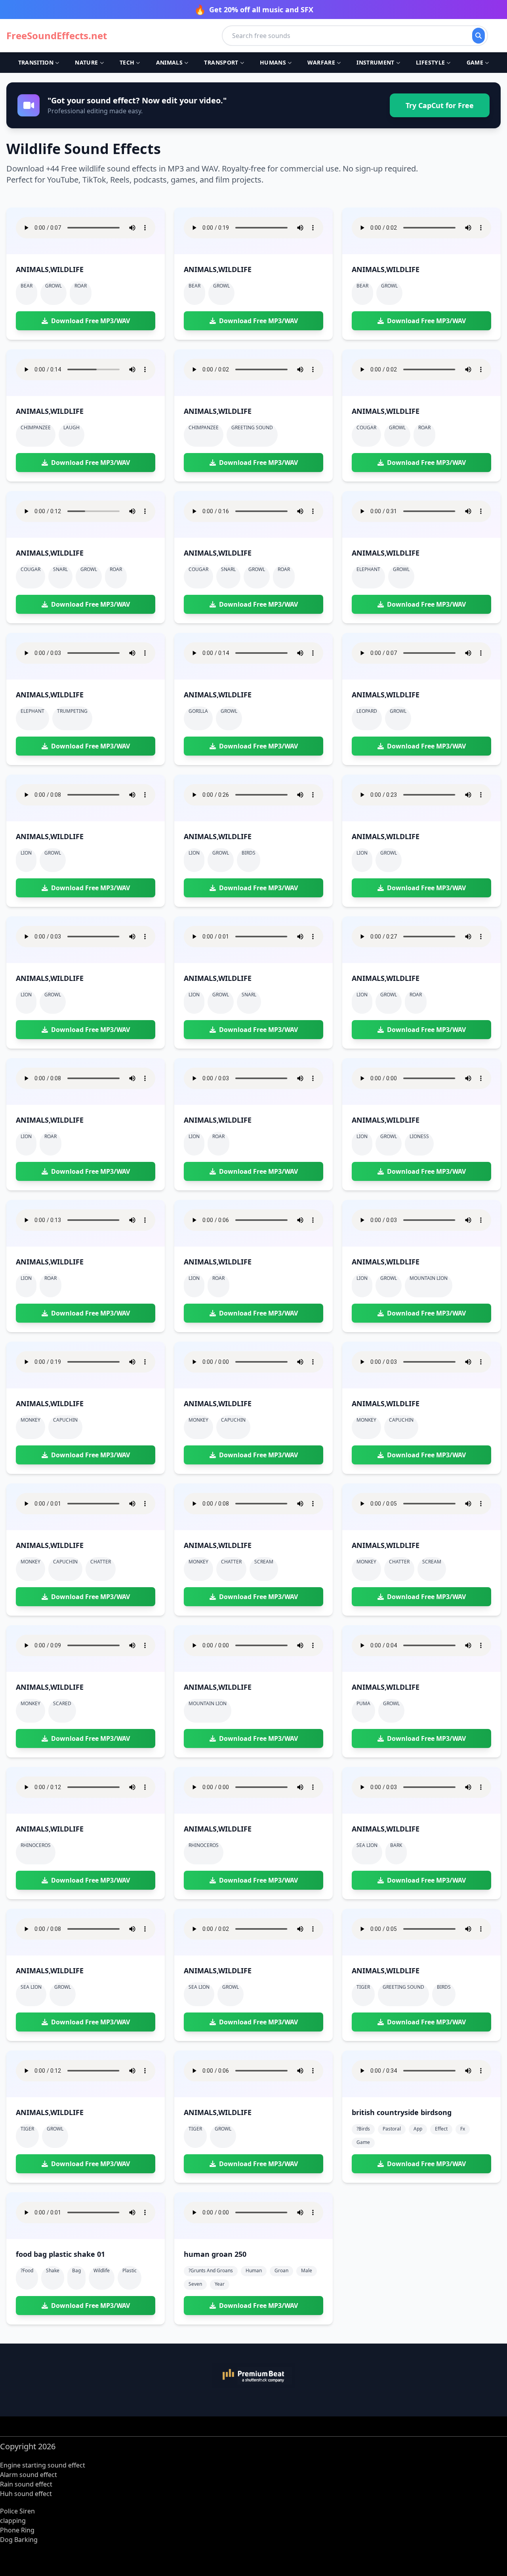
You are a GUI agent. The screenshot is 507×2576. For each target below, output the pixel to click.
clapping (13, 2521)
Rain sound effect (26, 2484)
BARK (396, 1845)
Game (475, 62)
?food (27, 2270)
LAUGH (71, 427)
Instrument (375, 62)
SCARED (62, 1703)
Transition (36, 62)
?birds (363, 2129)
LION (26, 853)
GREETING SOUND (252, 427)
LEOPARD (367, 711)
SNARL (60, 569)
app (418, 2129)
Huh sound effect (26, 2494)
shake (53, 2270)
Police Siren (17, 2511)
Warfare (321, 62)
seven (195, 2284)
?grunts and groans (211, 2270)
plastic (130, 2270)
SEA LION (367, 1845)
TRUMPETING (72, 711)
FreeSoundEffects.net (57, 36)
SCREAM (264, 1562)
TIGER (363, 1987)
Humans (273, 62)
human (254, 2270)
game (363, 2142)
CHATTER (101, 1562)
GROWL (53, 286)
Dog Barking (19, 2540)
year (220, 2284)
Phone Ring (17, 2530)
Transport (221, 62)
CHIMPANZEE (36, 427)
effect (441, 2129)
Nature (86, 62)
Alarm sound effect (29, 2475)
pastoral (392, 2129)
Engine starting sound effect (43, 2465)
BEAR (27, 286)
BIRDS (249, 853)
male (307, 2270)
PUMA (363, 1703)
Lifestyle (430, 62)
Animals (169, 62)
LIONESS (419, 1136)
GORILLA (198, 711)
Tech (127, 62)
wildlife (102, 2270)
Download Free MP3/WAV (91, 321)
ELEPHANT (368, 569)
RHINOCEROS (36, 1845)
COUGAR (366, 427)
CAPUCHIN (65, 1420)
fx (463, 2129)
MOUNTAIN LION (429, 1278)
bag (76, 2270)
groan (281, 2270)
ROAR (81, 286)
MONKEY (30, 1420)
